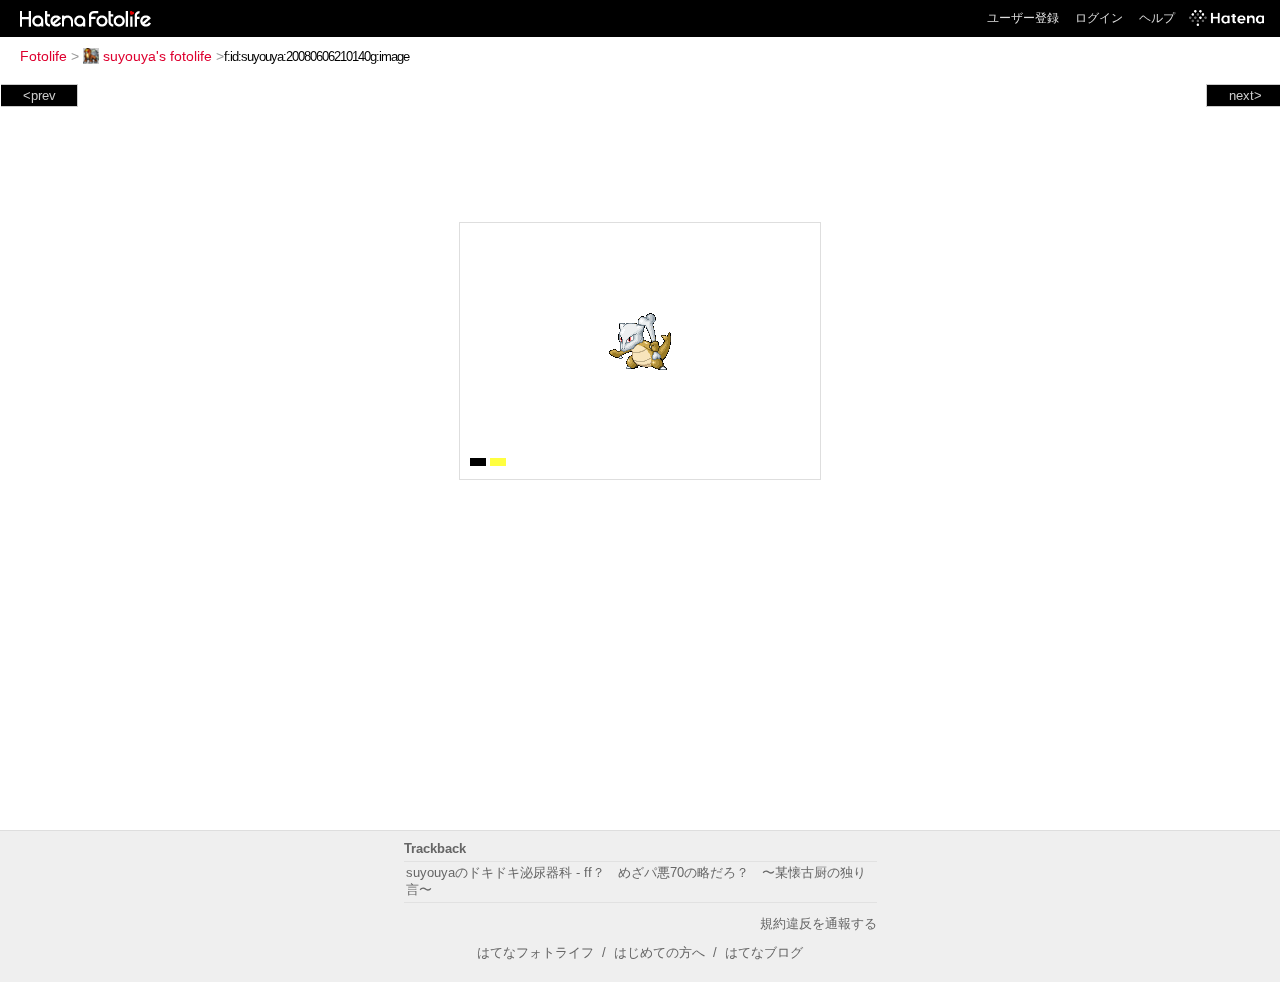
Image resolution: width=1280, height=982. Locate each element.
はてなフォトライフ (535, 952)
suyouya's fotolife (157, 56)
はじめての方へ (659, 952)
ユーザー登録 (1023, 18)
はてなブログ (764, 952)
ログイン (1099, 18)
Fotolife (43, 56)
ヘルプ (1157, 18)
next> (1245, 95)
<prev (39, 95)
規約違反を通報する (818, 923)
